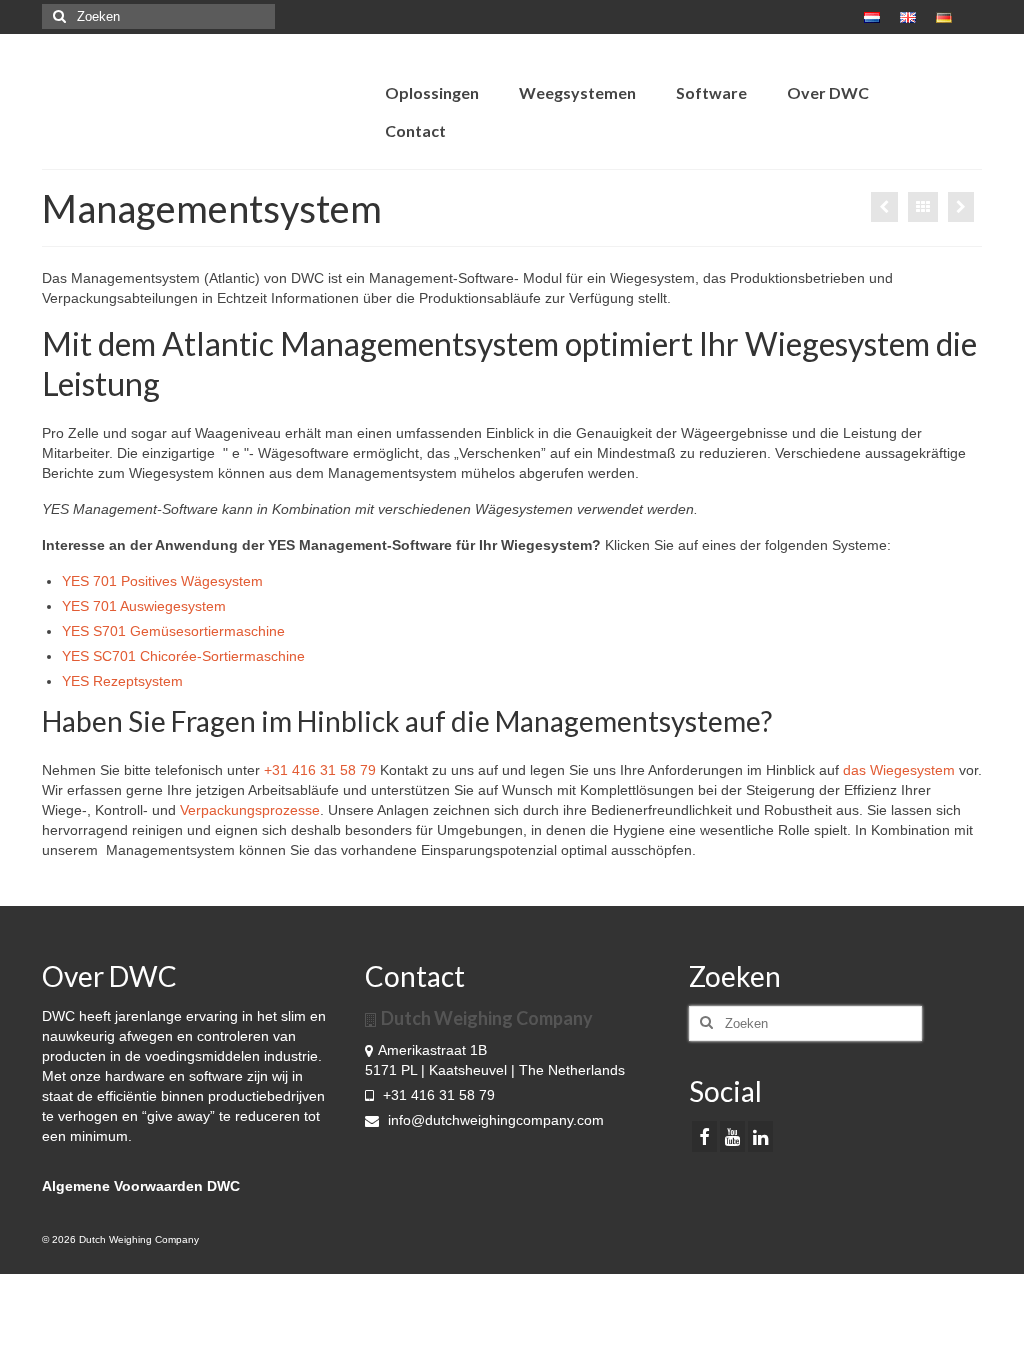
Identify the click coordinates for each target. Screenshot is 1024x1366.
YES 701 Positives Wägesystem (162, 581)
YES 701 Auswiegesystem (144, 606)
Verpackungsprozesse (250, 810)
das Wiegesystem (899, 770)
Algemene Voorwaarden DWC (141, 1186)
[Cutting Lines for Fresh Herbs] (884, 207)
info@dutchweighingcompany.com (494, 1120)
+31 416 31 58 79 (320, 770)
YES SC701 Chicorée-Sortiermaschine (183, 656)
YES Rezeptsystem (122, 681)
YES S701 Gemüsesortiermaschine (173, 631)
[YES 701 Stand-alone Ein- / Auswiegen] (961, 207)
